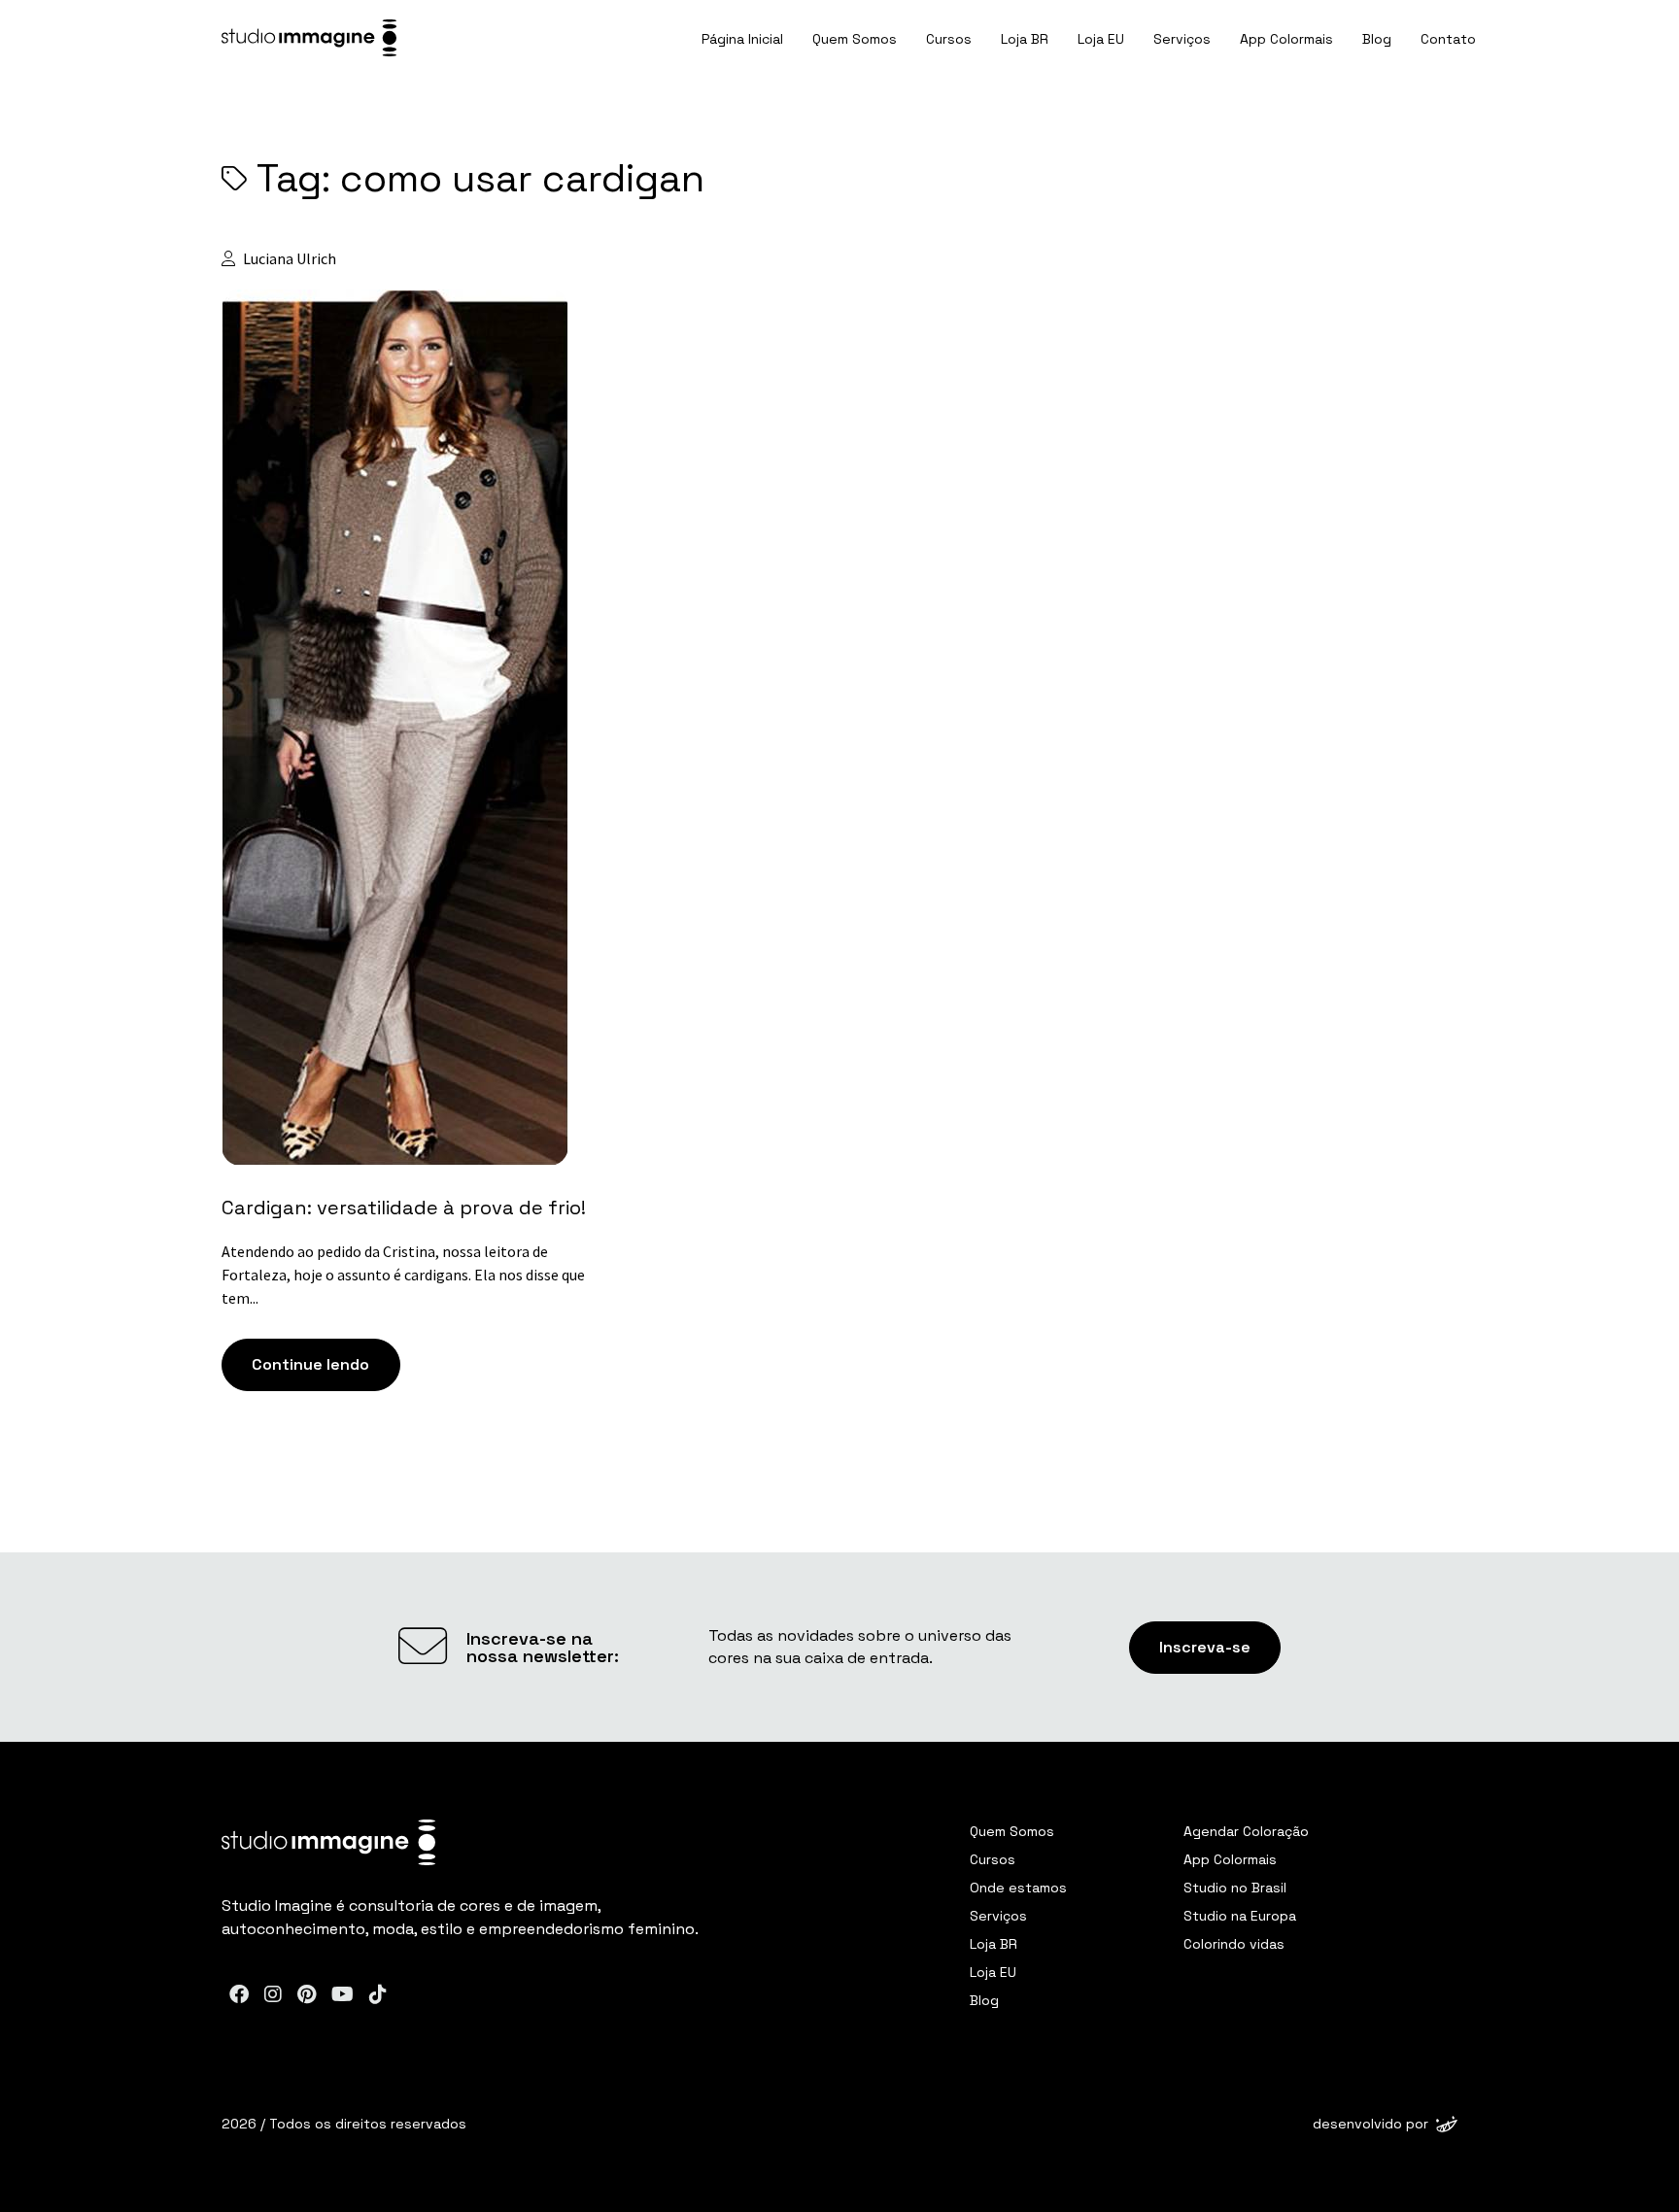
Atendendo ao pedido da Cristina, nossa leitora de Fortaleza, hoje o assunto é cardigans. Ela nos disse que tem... (403, 1275)
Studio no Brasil (1235, 1888)
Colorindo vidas (1234, 1944)
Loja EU (1101, 39)
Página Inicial (742, 39)
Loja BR (1025, 39)
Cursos (949, 39)
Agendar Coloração (1246, 1831)
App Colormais (1286, 39)
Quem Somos (855, 39)
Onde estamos (1018, 1888)
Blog (1377, 39)
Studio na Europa (1240, 1916)
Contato (1448, 39)
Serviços (1182, 39)
